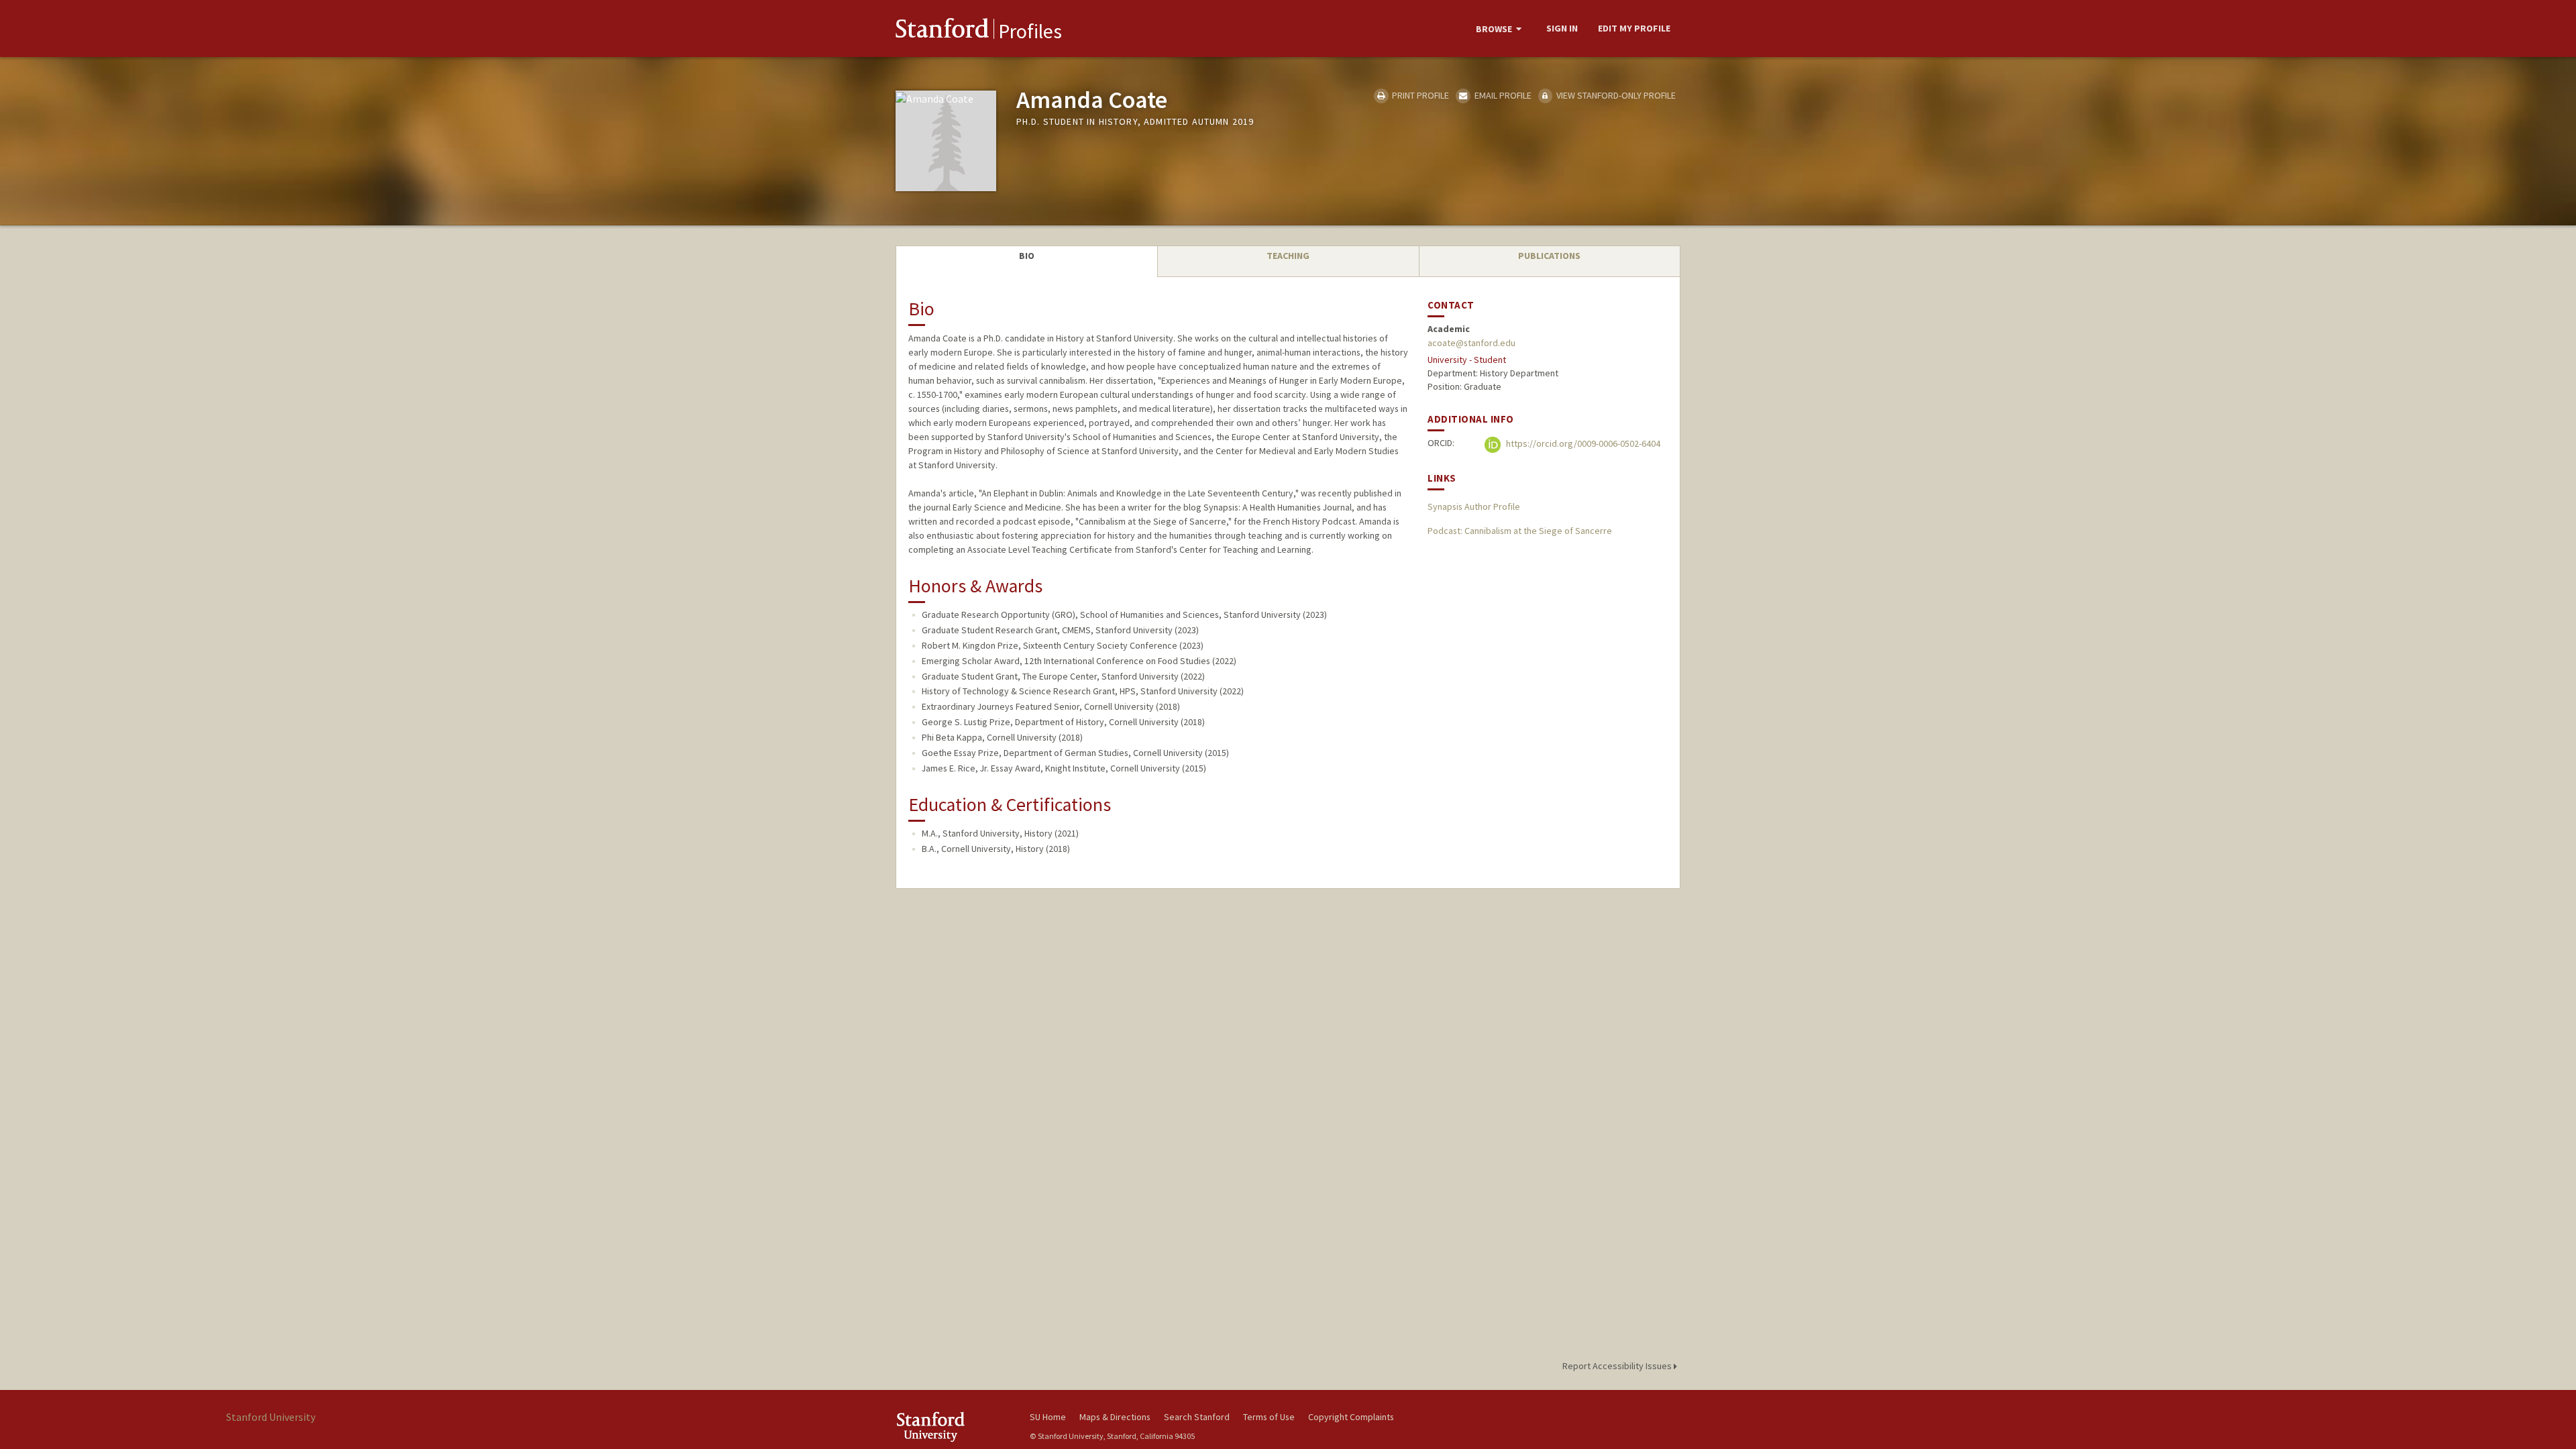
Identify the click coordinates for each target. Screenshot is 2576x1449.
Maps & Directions (1115, 1417)
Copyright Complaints (1351, 1417)
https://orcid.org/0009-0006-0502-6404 (1582, 443)
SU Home (1048, 1417)
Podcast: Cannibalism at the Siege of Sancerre (1520, 531)
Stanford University (953, 1427)
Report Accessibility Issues (1618, 1366)
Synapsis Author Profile (1474, 506)
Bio (1027, 256)
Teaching (1288, 256)
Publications (1549, 256)
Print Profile (1419, 95)
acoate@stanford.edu (1471, 343)
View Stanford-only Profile (1615, 95)
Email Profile (1502, 95)
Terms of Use (1269, 1417)
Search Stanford (1197, 1417)
